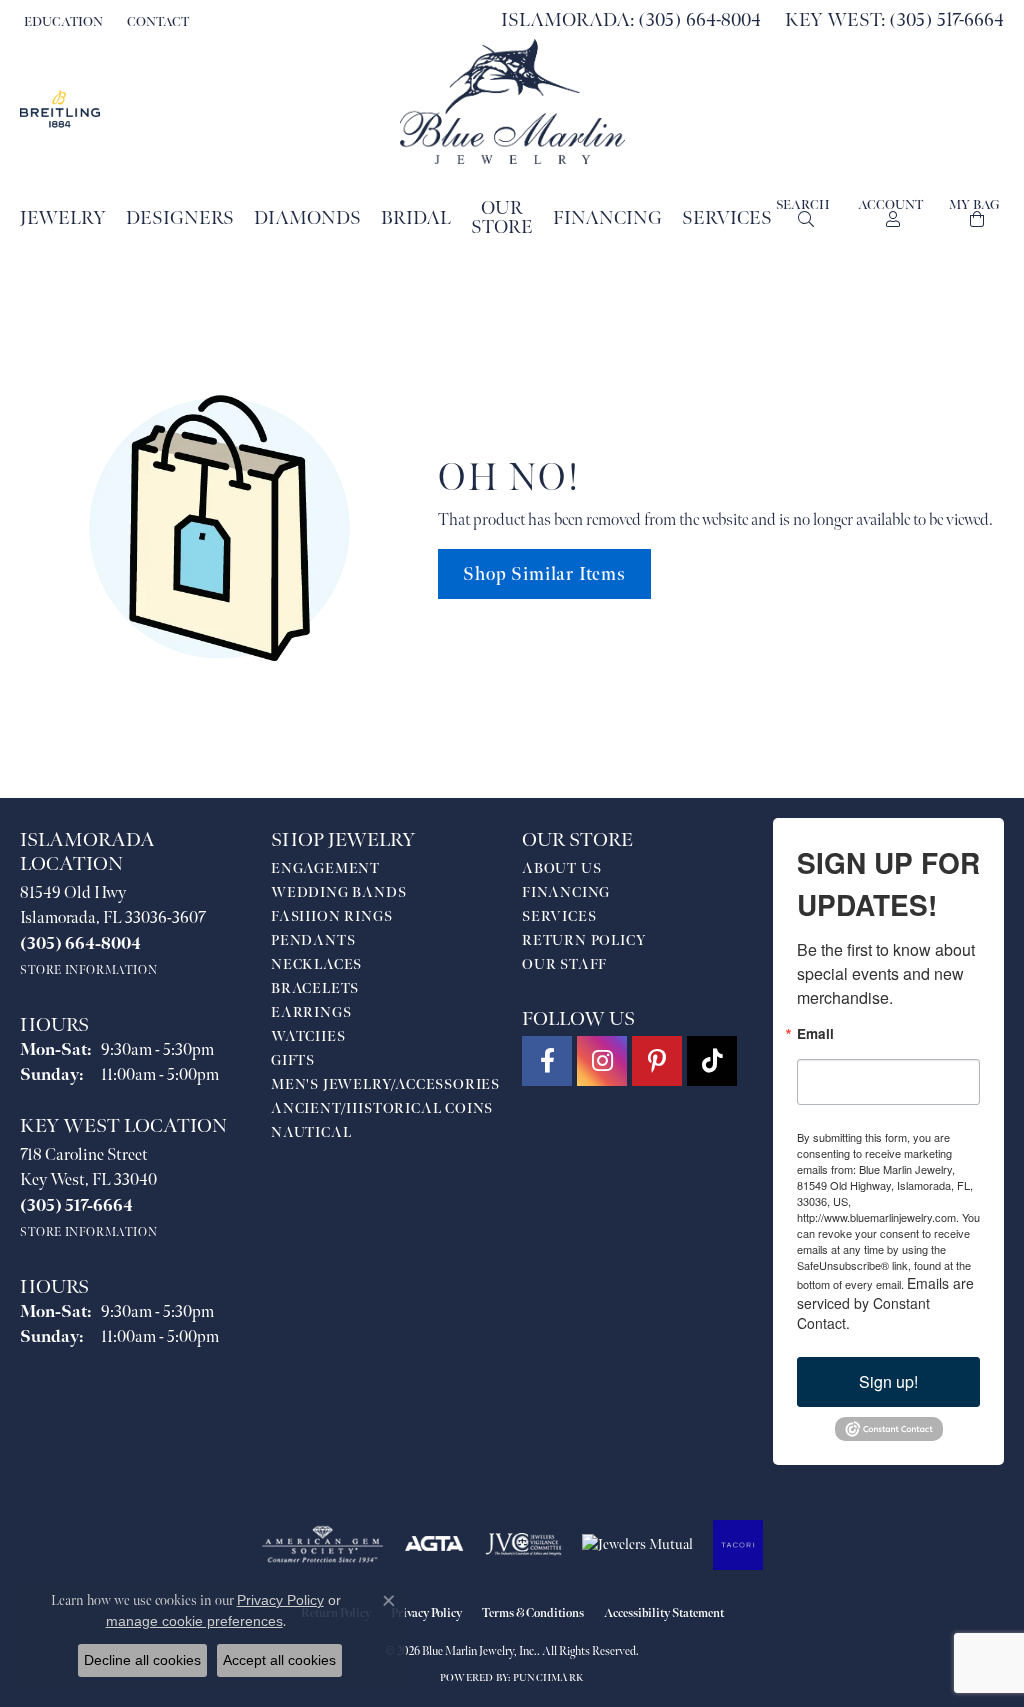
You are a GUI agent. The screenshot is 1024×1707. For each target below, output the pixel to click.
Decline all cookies (142, 1660)
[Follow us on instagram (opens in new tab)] (602, 1061)
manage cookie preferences (194, 1621)
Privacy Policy (426, 1613)
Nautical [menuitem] (311, 1132)
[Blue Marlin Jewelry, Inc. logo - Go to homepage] (512, 101)
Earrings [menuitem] (311, 1012)
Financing (607, 218)
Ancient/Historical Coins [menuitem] (382, 1108)
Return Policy (584, 940)
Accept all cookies (279, 1660)
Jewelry (63, 218)
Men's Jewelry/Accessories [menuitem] (385, 1084)
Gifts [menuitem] (293, 1060)
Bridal (416, 218)
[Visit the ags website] (322, 1545)
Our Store (502, 218)
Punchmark (548, 1678)
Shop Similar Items (544, 574)
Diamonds (307, 218)
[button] (61, 22)
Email (815, 1034)
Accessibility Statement (664, 1613)
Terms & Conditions (533, 1613)
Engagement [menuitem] (325, 868)
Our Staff (564, 964)
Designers (180, 218)
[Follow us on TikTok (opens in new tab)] (712, 1061)
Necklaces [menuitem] (316, 964)
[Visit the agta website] (434, 1545)
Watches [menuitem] (308, 1036)
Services (727, 218)
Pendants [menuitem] (313, 940)
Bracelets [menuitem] (315, 988)
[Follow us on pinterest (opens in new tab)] (657, 1061)
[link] (156, 22)
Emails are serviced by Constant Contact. (885, 1303)
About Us (561, 868)
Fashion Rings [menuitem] (331, 916)
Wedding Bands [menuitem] (338, 892)
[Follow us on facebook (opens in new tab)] (547, 1061)
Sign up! (888, 1381)
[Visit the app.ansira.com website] (738, 1545)
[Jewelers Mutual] (637, 1545)
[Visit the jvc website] (524, 1545)
